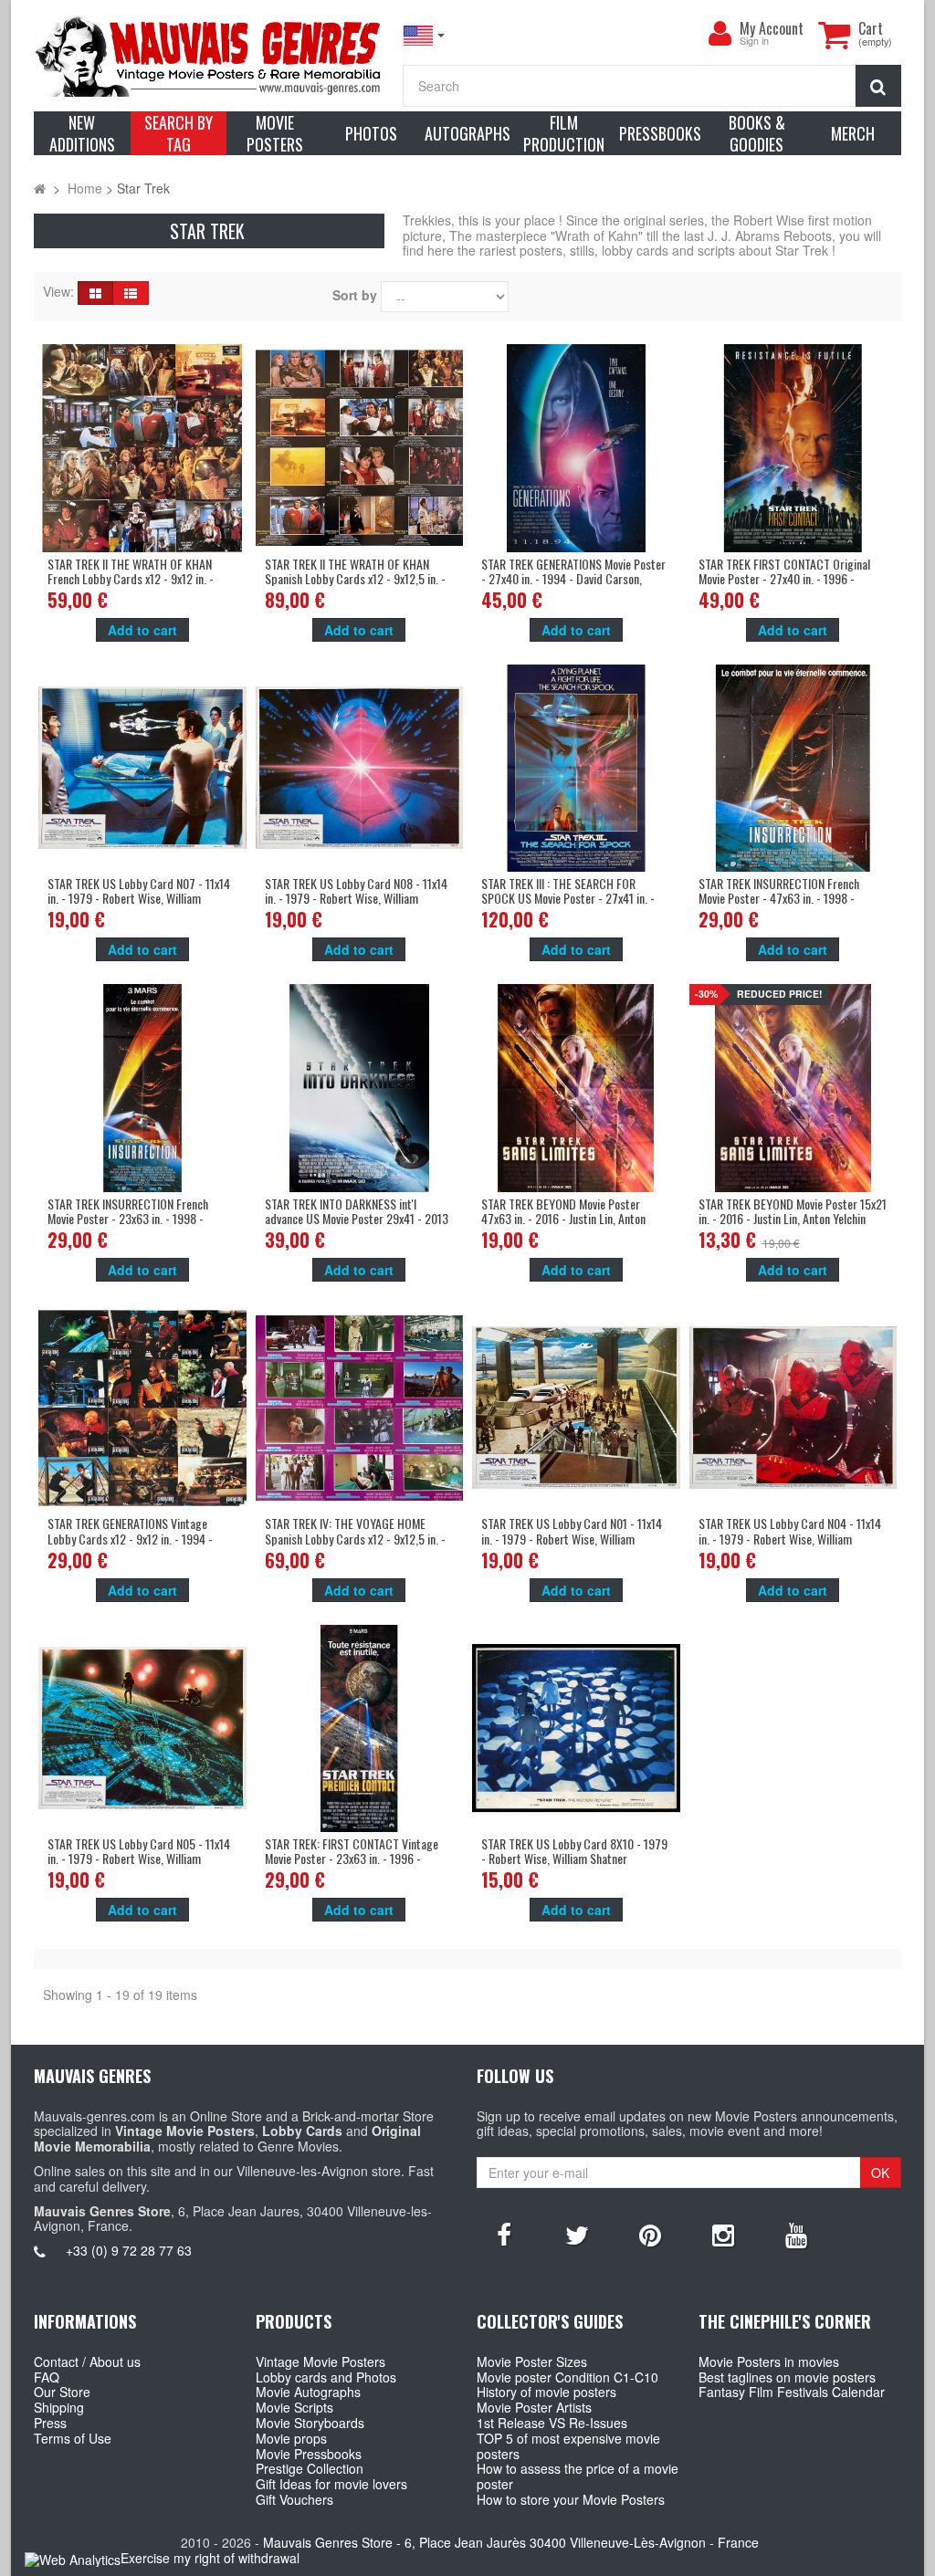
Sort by (355, 295)
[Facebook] (504, 2234)
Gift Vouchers (294, 2499)
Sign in (754, 42)
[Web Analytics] (73, 2559)
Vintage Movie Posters (320, 2361)
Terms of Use (73, 2438)
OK (880, 2173)
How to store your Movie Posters (571, 2499)
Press (50, 2423)
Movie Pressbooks (309, 2454)
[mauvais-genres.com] (209, 55)
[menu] (720, 34)
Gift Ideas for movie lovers (331, 2484)
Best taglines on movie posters (787, 2377)
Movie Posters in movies (769, 2361)
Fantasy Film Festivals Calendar (792, 2392)
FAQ (47, 2377)
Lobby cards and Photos (326, 2377)
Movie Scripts (294, 2407)
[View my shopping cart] (834, 35)
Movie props (291, 2438)
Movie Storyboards (310, 2423)
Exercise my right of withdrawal (210, 2558)
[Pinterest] (650, 2234)
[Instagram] (723, 2234)
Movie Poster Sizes (532, 2361)
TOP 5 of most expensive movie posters (568, 2446)
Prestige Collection (310, 2468)
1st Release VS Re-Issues (552, 2423)
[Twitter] (577, 2234)
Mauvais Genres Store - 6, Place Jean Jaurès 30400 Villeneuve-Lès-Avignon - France (511, 2542)
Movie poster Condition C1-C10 (567, 2377)
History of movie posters (546, 2392)
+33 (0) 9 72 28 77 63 (129, 2250)
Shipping (59, 2407)
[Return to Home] (40, 188)
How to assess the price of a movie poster (578, 2476)
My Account (772, 28)
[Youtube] (796, 2234)
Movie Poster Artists (534, 2407)
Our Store (62, 2392)
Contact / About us (87, 2361)
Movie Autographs (308, 2392)
